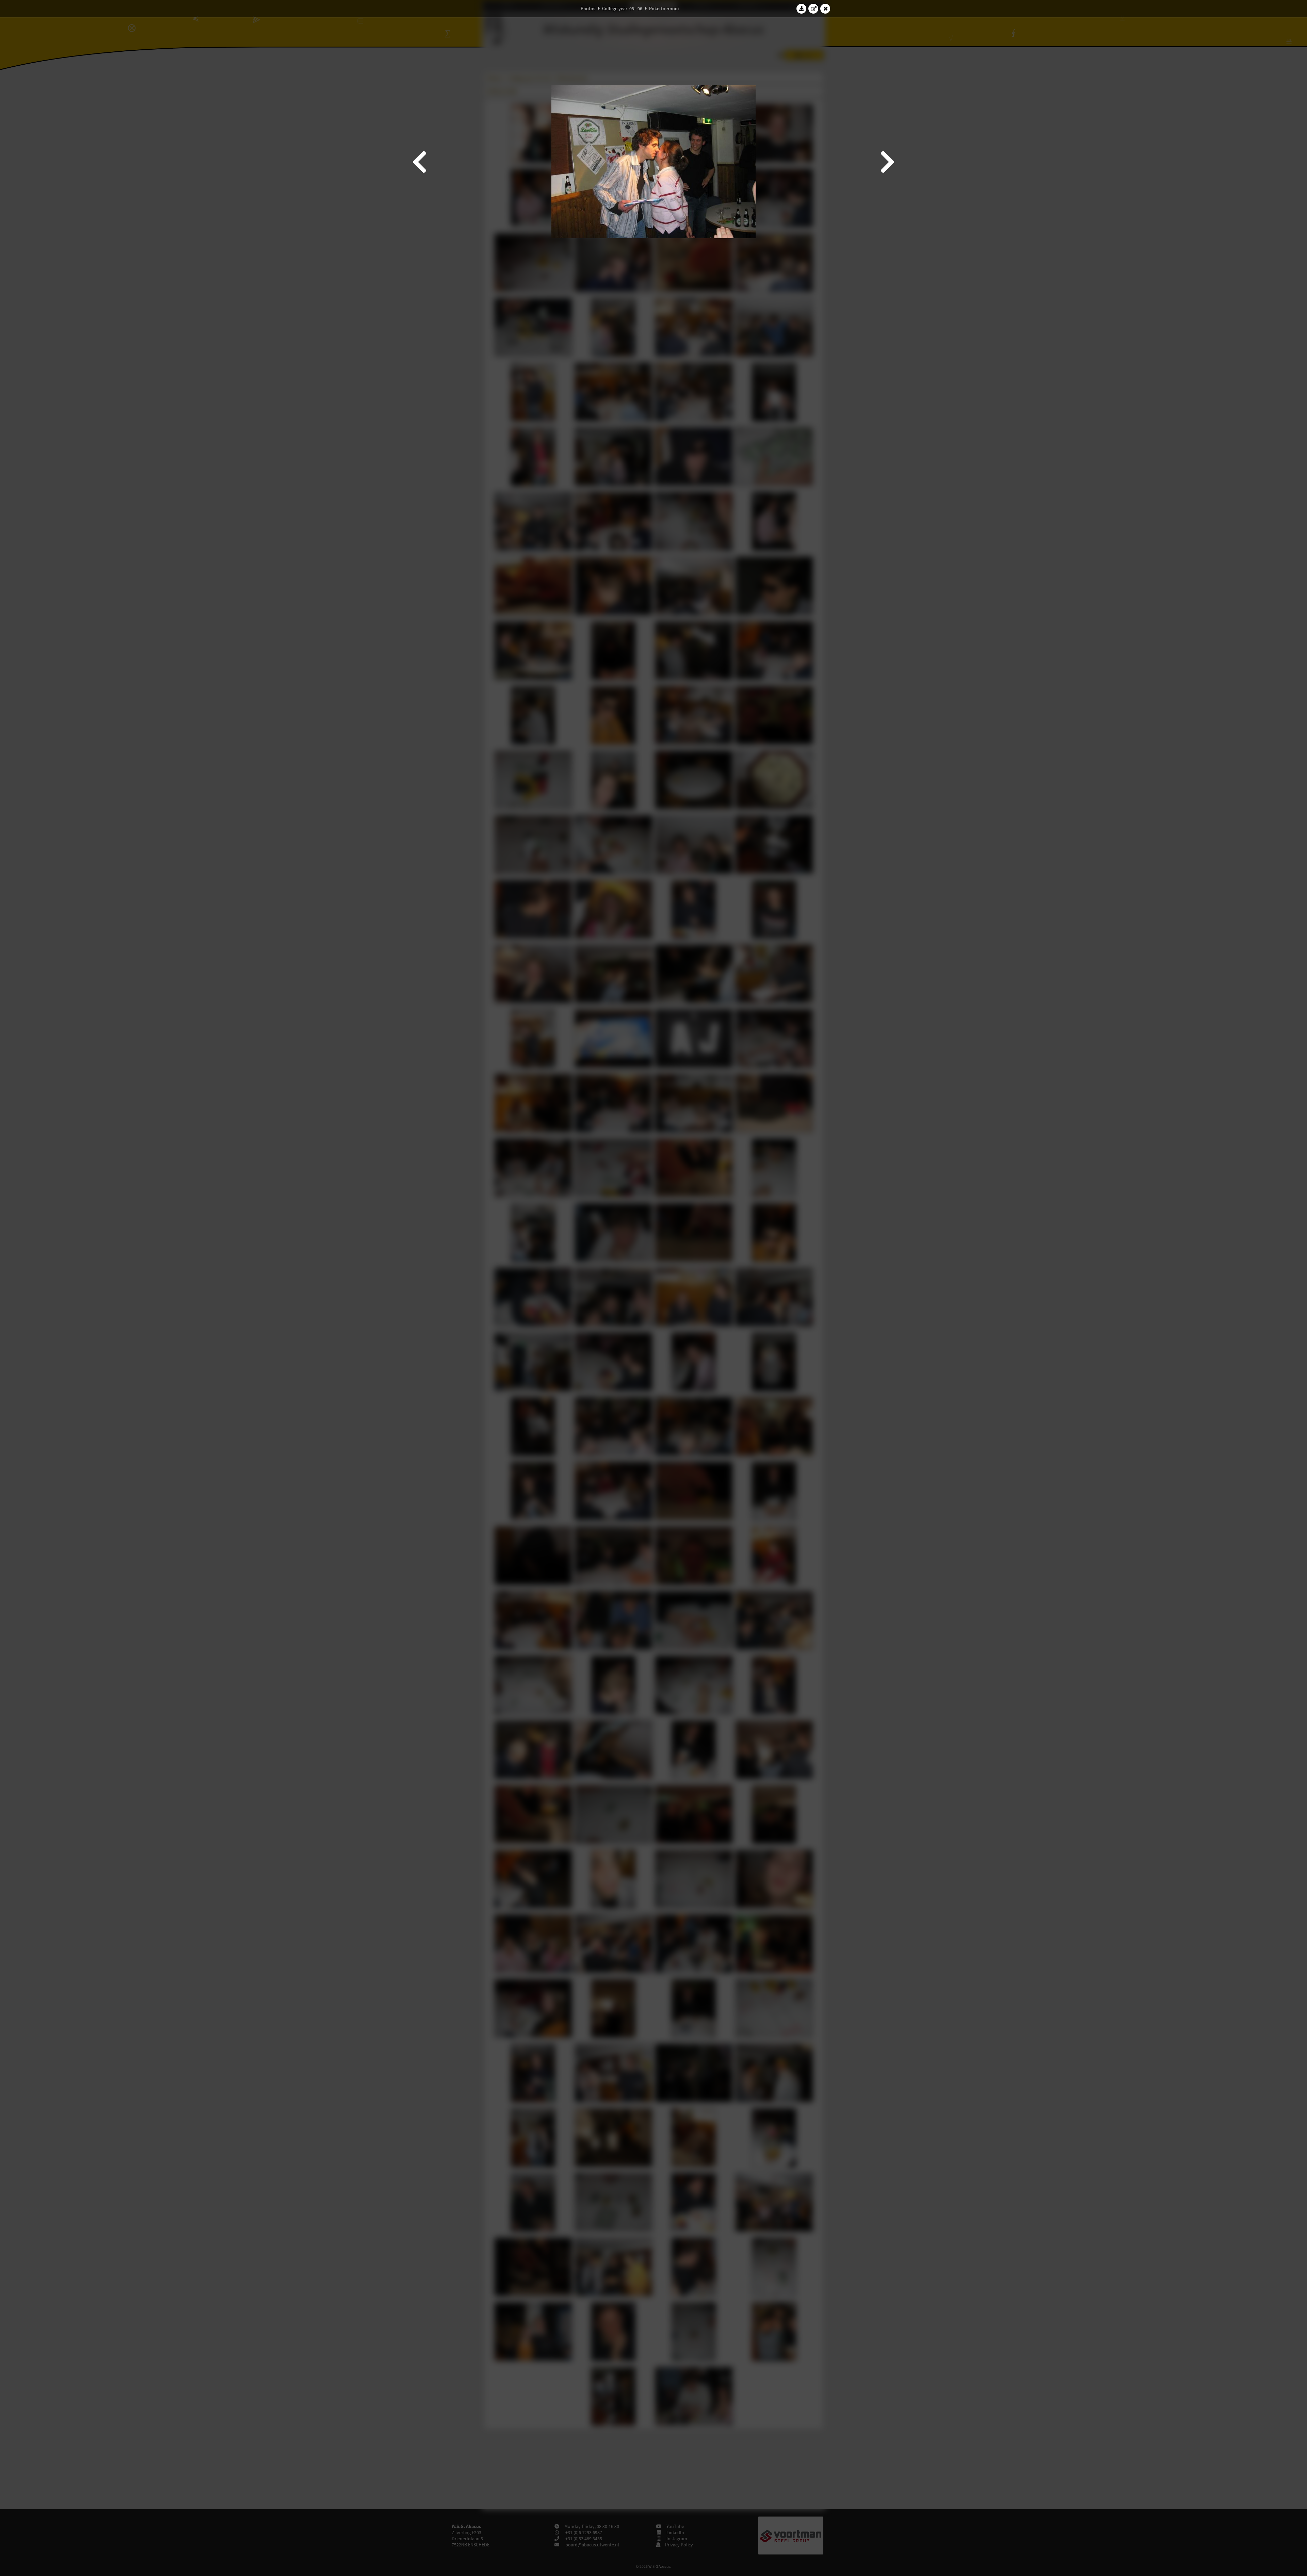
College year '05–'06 (622, 9)
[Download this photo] (802, 9)
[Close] (825, 9)
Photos (588, 9)
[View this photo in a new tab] (813, 9)
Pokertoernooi (664, 9)
